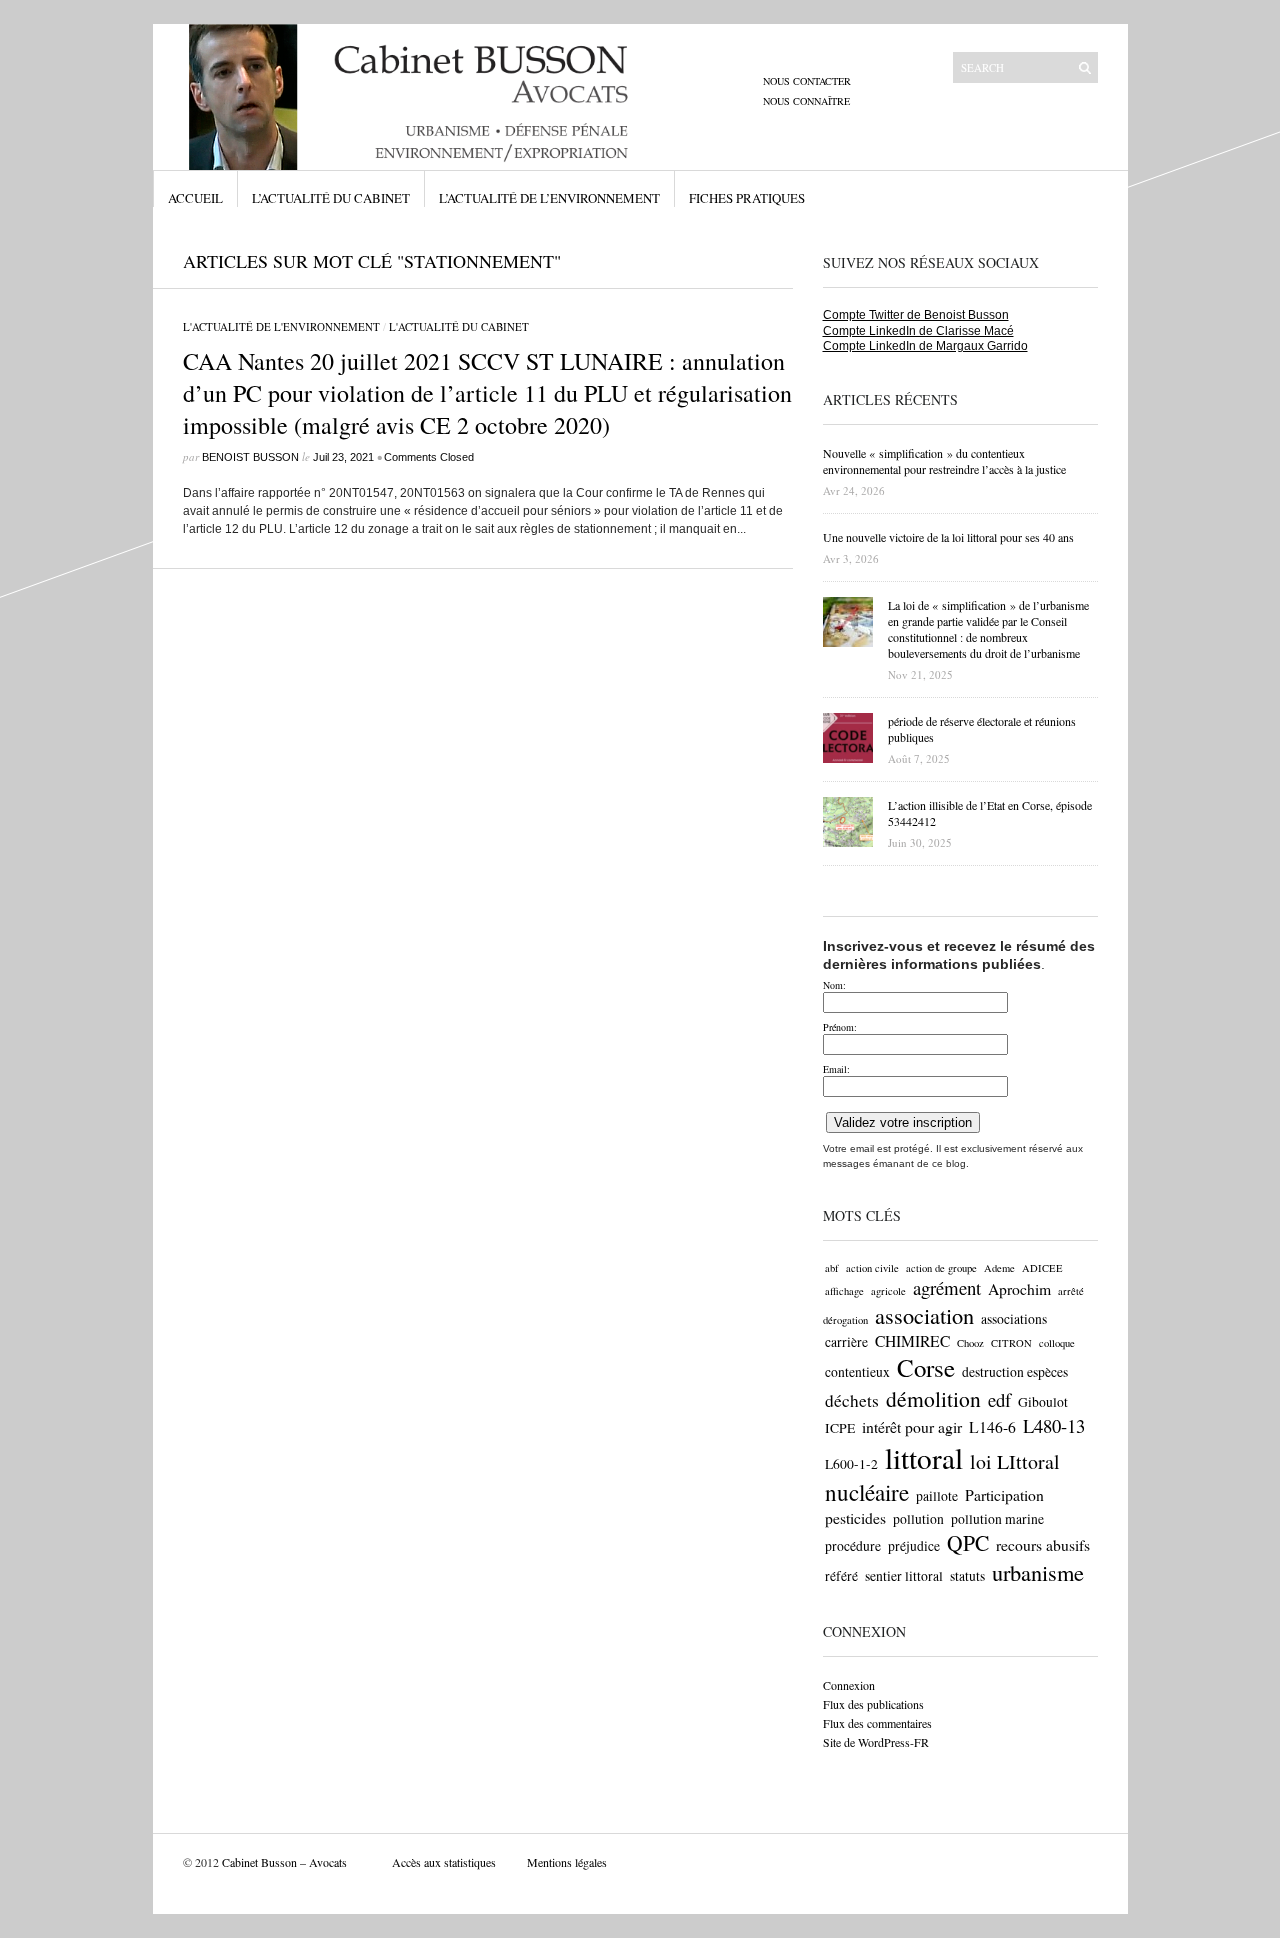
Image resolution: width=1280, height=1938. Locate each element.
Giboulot (1043, 1402)
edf (999, 1399)
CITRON (1011, 1343)
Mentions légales (567, 1862)
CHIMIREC (912, 1340)
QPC (968, 1542)
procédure (853, 1546)
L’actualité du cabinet (331, 198)
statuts (967, 1576)
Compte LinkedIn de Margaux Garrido (925, 346)
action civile (872, 1268)
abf (832, 1268)
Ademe (999, 1268)
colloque (1057, 1343)
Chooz (970, 1343)
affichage (844, 1291)
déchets (852, 1400)
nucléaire (867, 1492)
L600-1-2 (851, 1464)
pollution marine (997, 1519)
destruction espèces (1015, 1372)
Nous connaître (806, 101)
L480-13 (1054, 1425)
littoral (924, 1457)
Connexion (849, 1685)
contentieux (857, 1372)
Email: (836, 1069)
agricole (888, 1291)
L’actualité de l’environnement (549, 198)
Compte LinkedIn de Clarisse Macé (918, 331)
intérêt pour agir (912, 1426)
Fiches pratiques (747, 198)
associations (1014, 1319)
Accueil (195, 198)
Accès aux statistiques (444, 1862)
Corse (926, 1367)
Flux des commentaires (877, 1723)
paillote (937, 1496)
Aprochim (1019, 1288)
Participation (1004, 1494)
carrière (846, 1342)
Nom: (834, 985)
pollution (918, 1519)
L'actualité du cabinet (459, 326)
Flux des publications (873, 1704)
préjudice (914, 1546)
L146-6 (992, 1426)
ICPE (840, 1428)
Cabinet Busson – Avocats (284, 1862)
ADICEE (1042, 1268)
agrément (947, 1287)
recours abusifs (1043, 1544)
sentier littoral (904, 1576)
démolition (933, 1398)
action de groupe (941, 1268)
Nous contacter (807, 81)
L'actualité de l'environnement (281, 326)
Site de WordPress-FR (876, 1742)
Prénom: (840, 1027)
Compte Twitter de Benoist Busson (916, 315)
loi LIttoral (1015, 1461)
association (924, 1315)
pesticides (855, 1517)
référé (841, 1576)
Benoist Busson (250, 457)
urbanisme (1038, 1572)
